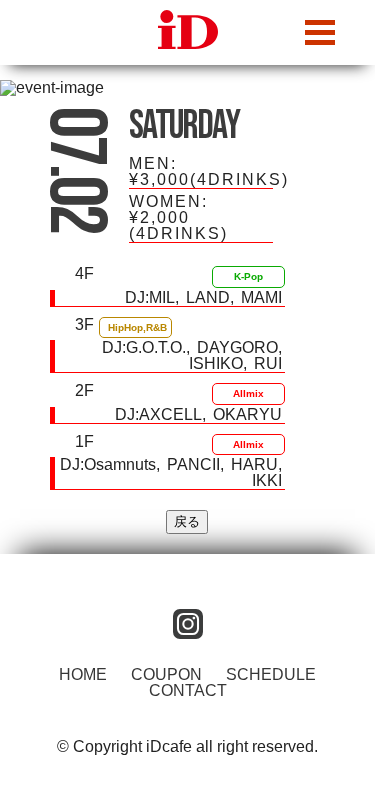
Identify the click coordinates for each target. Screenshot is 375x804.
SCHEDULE (271, 674)
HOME (83, 674)
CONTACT (188, 690)
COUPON (166, 674)
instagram (188, 624)
